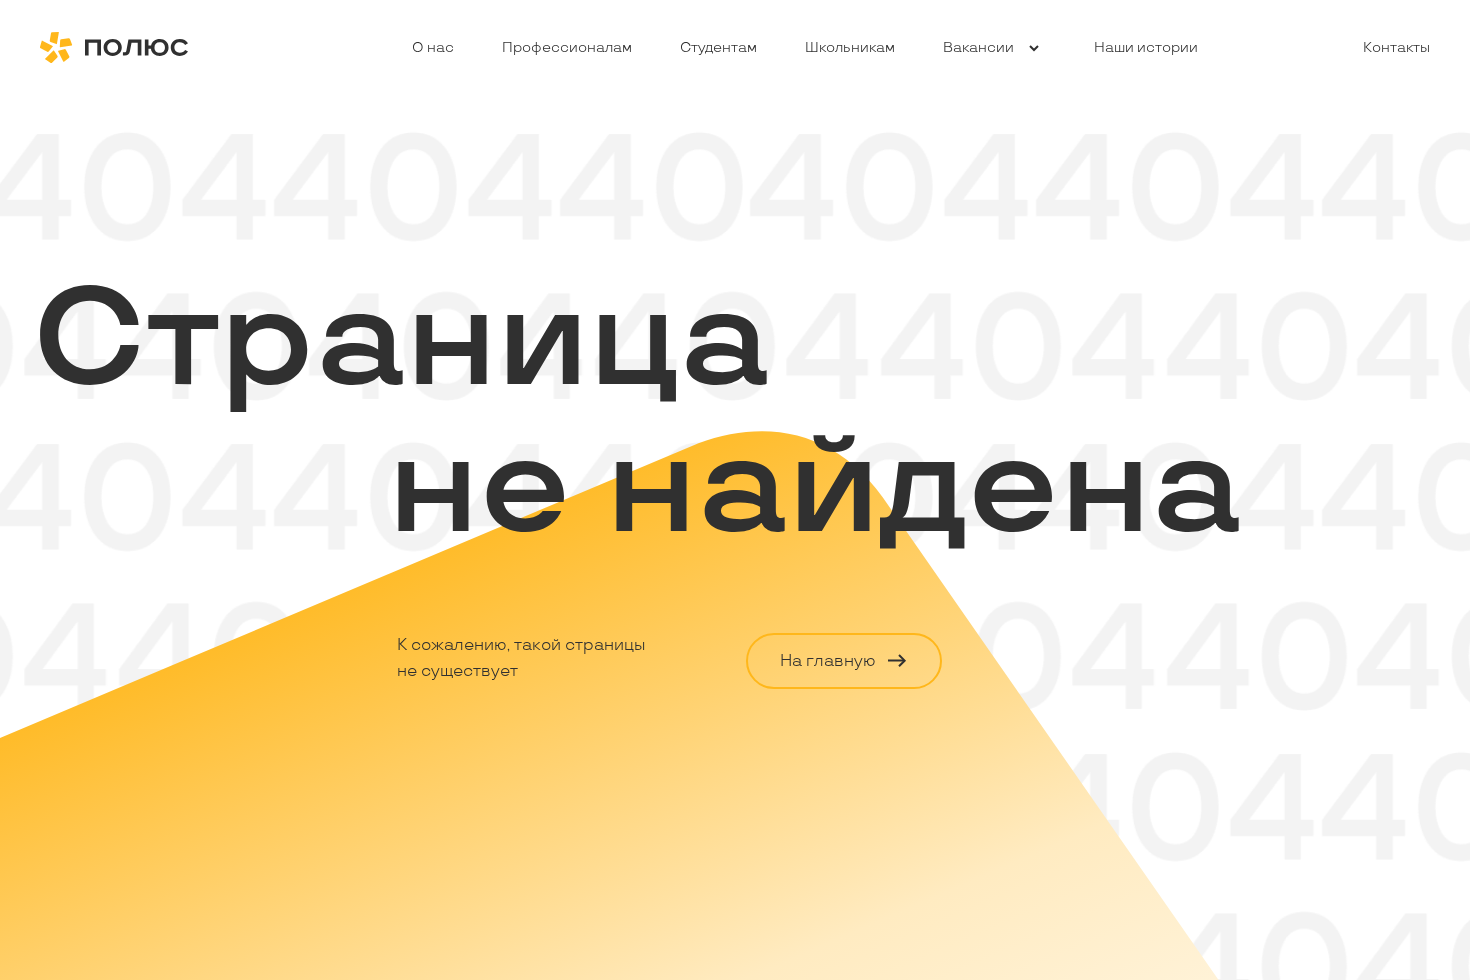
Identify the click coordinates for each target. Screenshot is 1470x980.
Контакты (1396, 47)
